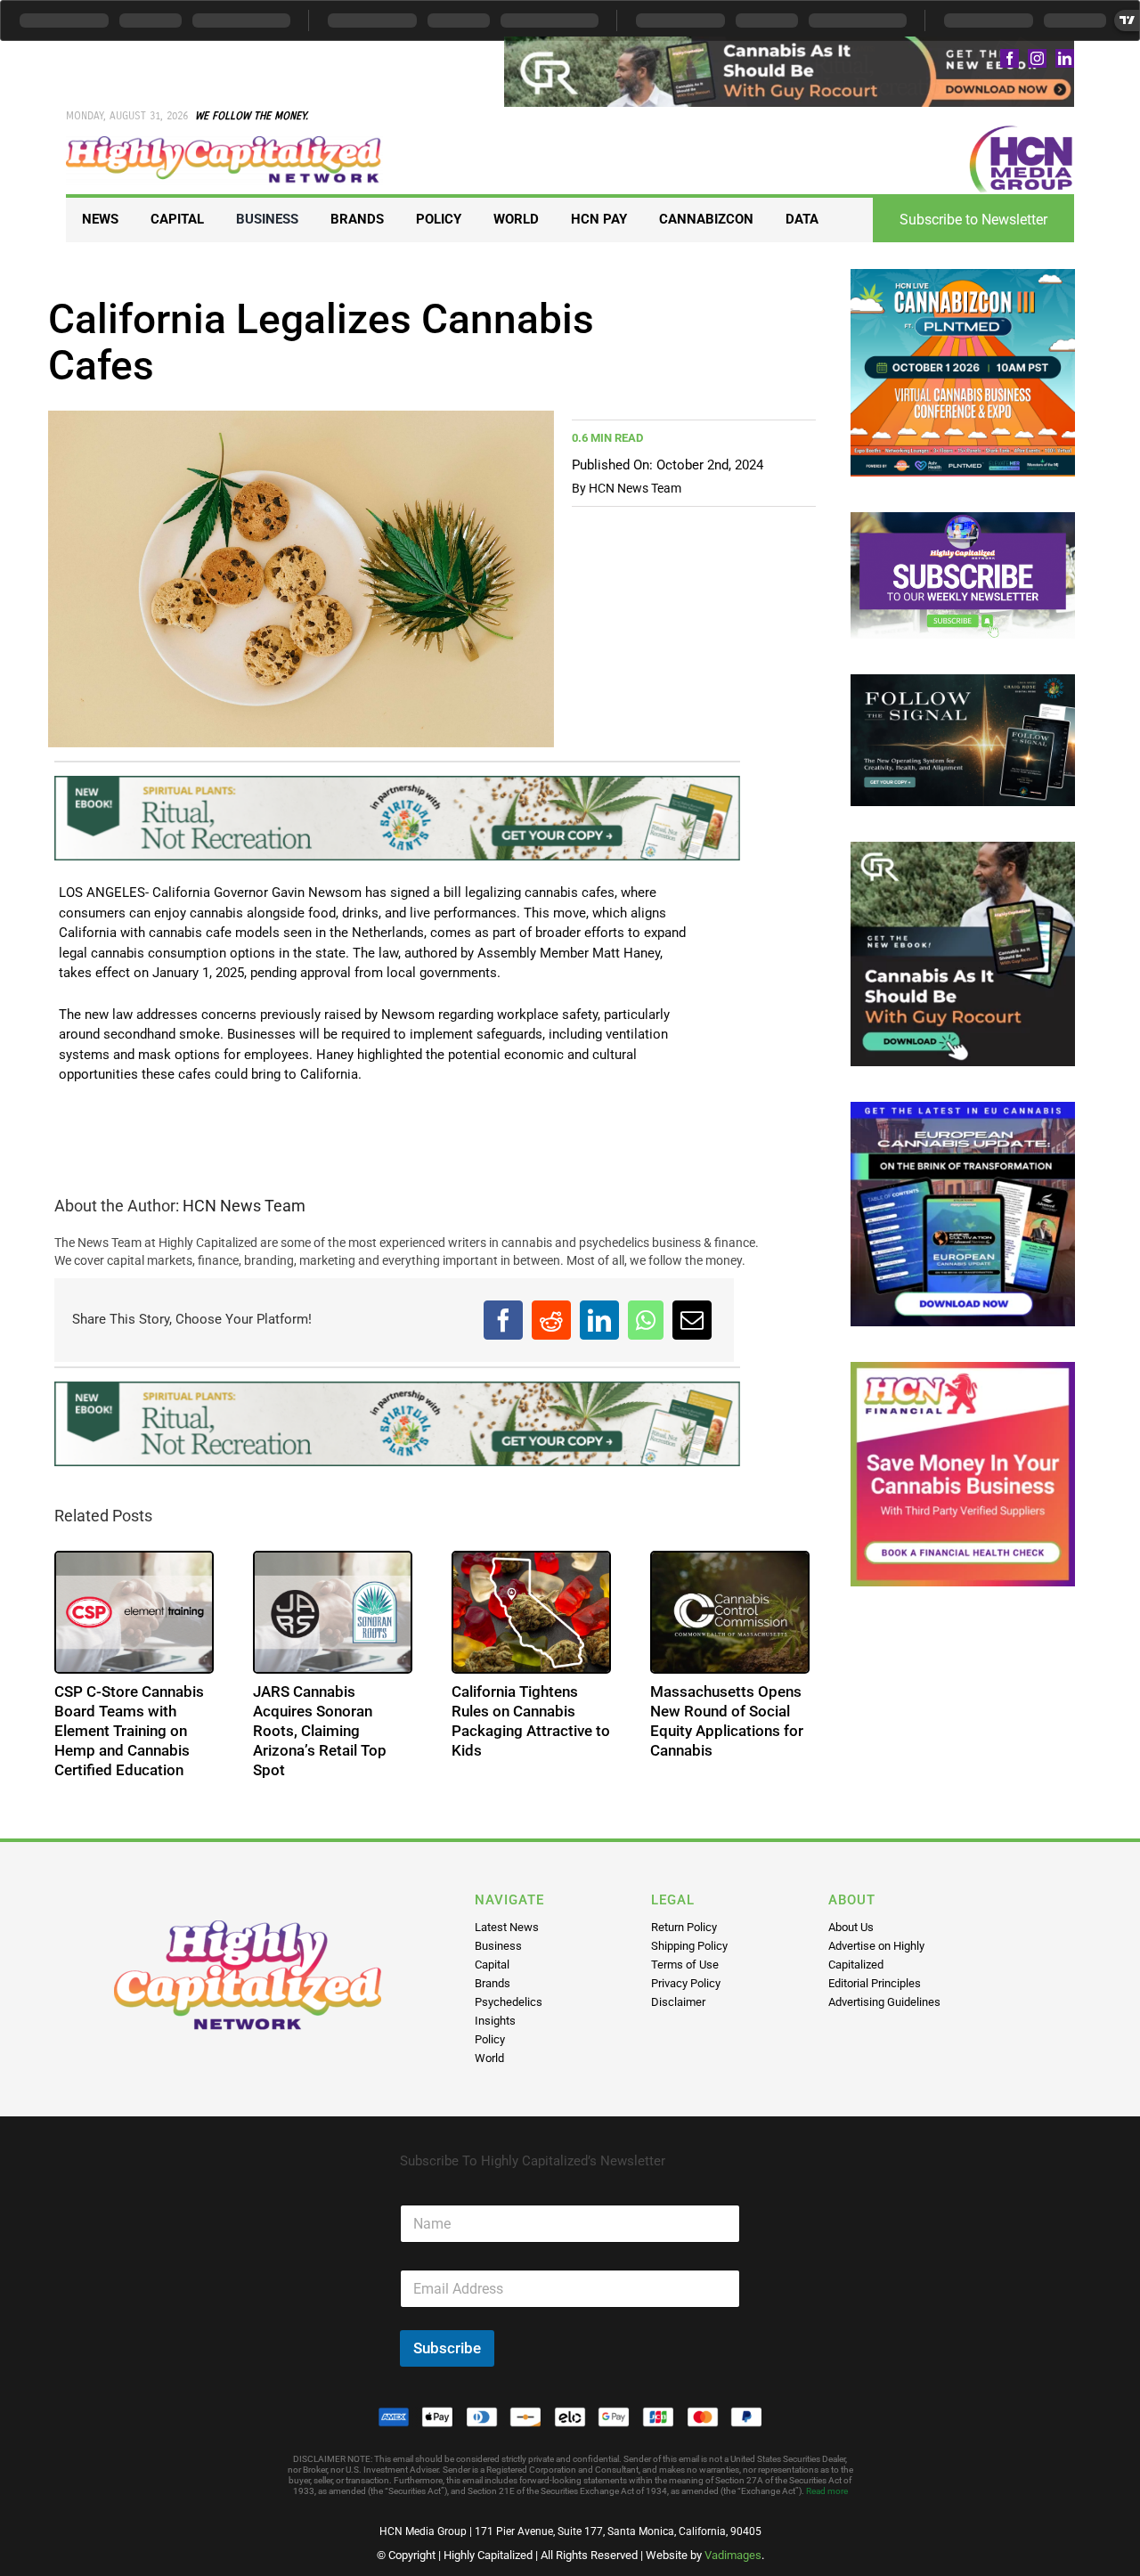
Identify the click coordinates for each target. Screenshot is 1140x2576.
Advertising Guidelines (884, 2002)
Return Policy (684, 1927)
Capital (492, 1965)
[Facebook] (503, 1320)
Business (498, 1946)
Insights (495, 2021)
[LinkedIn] (599, 1320)
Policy (490, 2039)
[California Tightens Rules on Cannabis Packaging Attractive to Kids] (531, 1612)
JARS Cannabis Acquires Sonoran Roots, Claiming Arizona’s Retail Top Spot (320, 1731)
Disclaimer (678, 2002)
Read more (827, 2491)
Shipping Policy (689, 1946)
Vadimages (733, 2555)
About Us (851, 1927)
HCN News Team (635, 488)
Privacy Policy (686, 1983)
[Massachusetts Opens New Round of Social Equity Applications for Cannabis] (730, 1612)
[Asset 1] (224, 143)
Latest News (507, 1927)
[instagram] (1037, 58)
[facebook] (1010, 58)
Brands (493, 1983)
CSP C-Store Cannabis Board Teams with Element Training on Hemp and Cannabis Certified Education (129, 1731)
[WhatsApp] (646, 1320)
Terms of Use (685, 1965)
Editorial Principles (875, 1983)
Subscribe (447, 2348)
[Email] (692, 1320)
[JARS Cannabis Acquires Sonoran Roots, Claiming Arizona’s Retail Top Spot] (333, 1612)
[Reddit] (551, 1320)
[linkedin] (1065, 58)
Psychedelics (509, 2002)
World (489, 2058)
